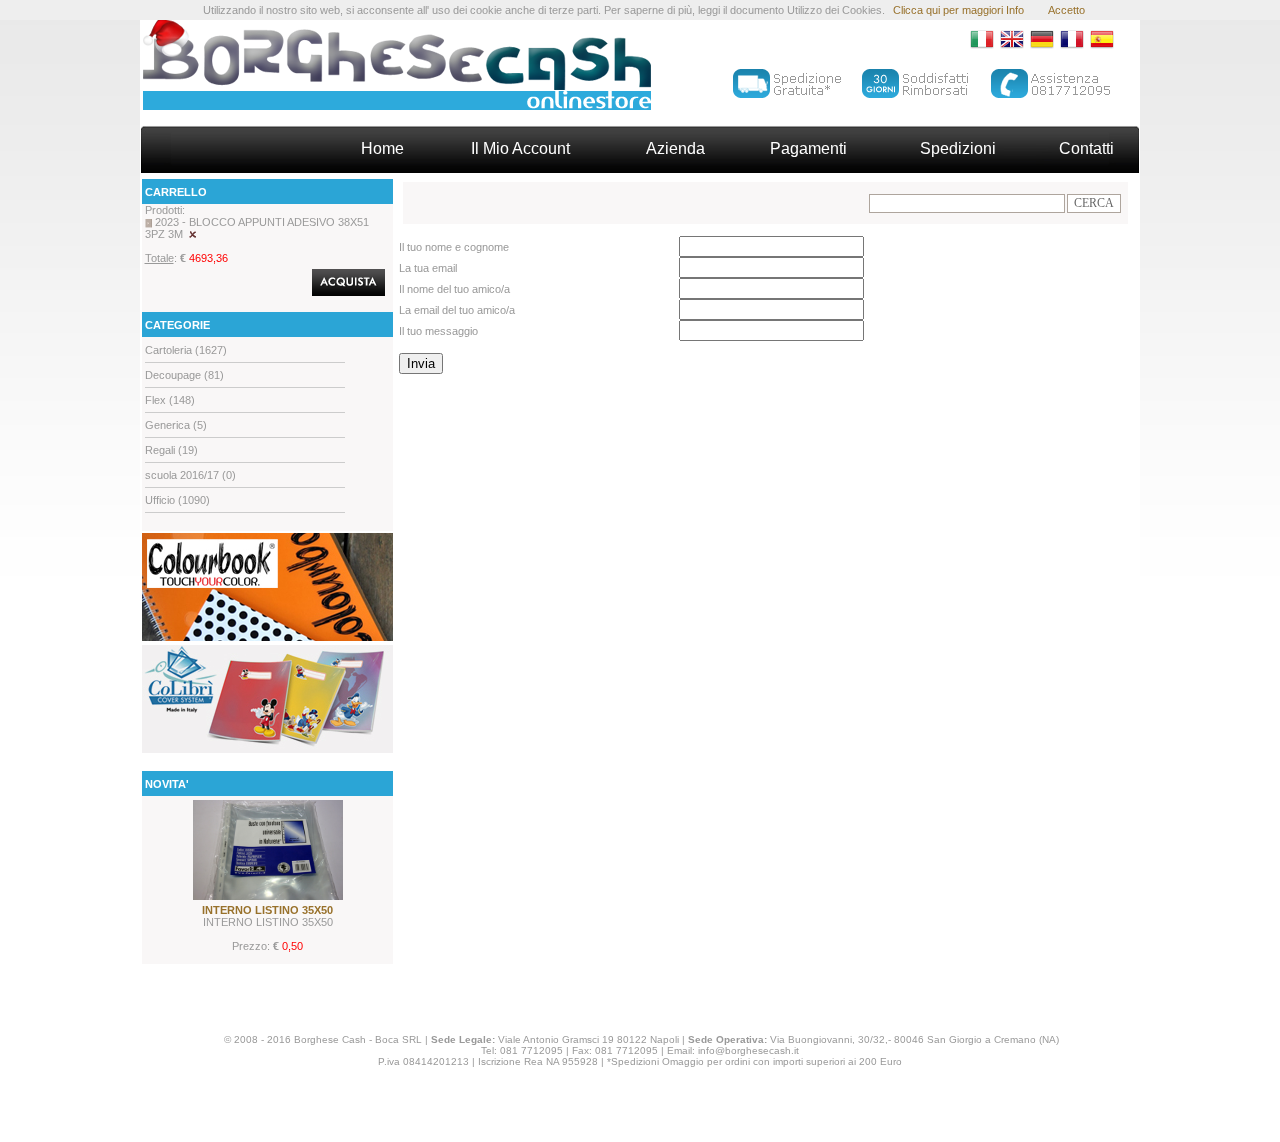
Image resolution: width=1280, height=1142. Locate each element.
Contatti (1086, 148)
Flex (155, 400)
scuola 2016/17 (182, 475)
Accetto (1066, 10)
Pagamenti (808, 148)
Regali (160, 450)
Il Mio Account (520, 148)
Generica (167, 425)
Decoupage (173, 375)
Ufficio (160, 500)
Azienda (675, 148)
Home (382, 148)
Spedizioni (958, 148)
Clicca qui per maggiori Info (958, 10)
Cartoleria (168, 350)
